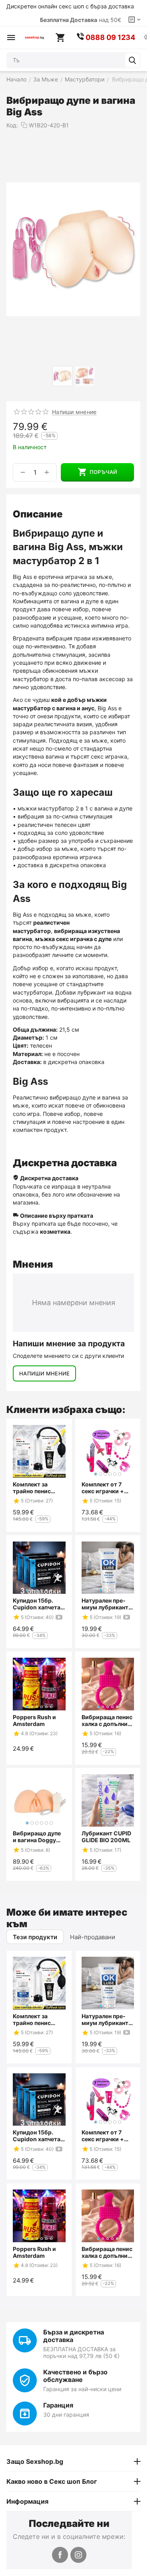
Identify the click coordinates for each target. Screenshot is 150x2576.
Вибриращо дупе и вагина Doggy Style (37, 1837)
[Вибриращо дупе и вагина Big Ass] (73, 249)
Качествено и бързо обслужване (75, 2376)
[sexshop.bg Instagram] (78, 2555)
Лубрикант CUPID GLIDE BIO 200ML (106, 1837)
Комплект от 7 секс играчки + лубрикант (103, 1488)
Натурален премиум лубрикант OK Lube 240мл (105, 1604)
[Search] (132, 60)
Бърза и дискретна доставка (74, 2336)
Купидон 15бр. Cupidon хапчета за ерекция (37, 1604)
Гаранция (58, 2405)
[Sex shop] (34, 38)
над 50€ (81, 20)
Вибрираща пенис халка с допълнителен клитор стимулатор (107, 1720)
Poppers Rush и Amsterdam (34, 1720)
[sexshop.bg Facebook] (60, 2555)
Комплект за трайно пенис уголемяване (32, 1488)
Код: (12, 125)
